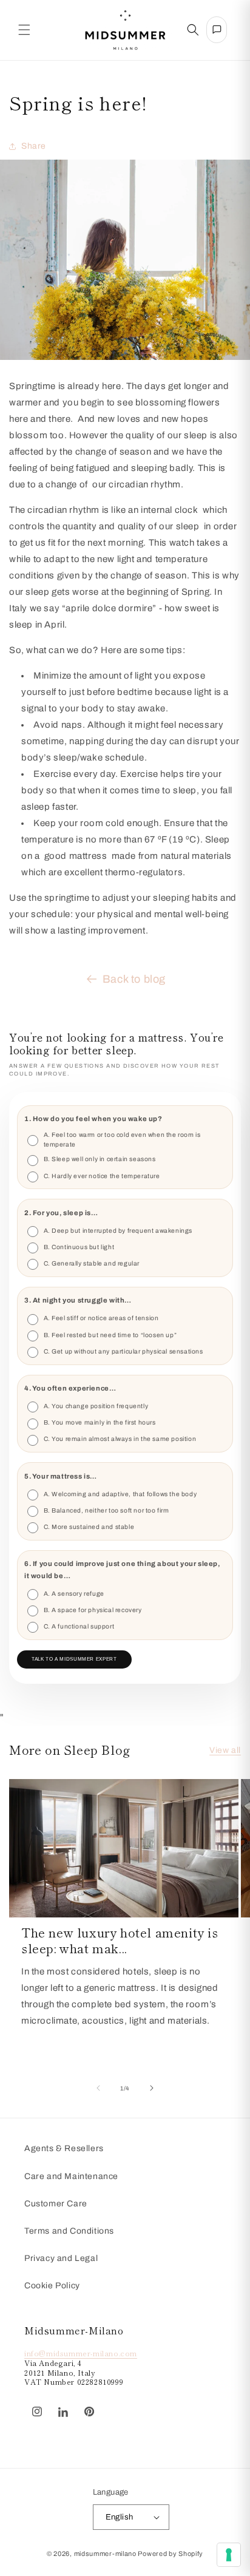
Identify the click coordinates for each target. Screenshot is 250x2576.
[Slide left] (98, 2088)
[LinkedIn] (63, 2412)
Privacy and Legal (61, 2258)
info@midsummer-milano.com (81, 2353)
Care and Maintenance (71, 2176)
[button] (24, 30)
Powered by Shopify (171, 2554)
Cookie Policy (52, 2286)
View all (225, 1750)
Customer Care (56, 2204)
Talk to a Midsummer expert (74, 1659)
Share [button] (34, 146)
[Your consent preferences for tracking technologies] (229, 2555)
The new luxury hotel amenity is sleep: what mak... (120, 1940)
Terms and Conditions (69, 2231)
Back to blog (134, 979)
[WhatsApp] (109, 2405)
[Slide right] (152, 2088)
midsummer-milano (105, 2554)
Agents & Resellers (64, 2148)
